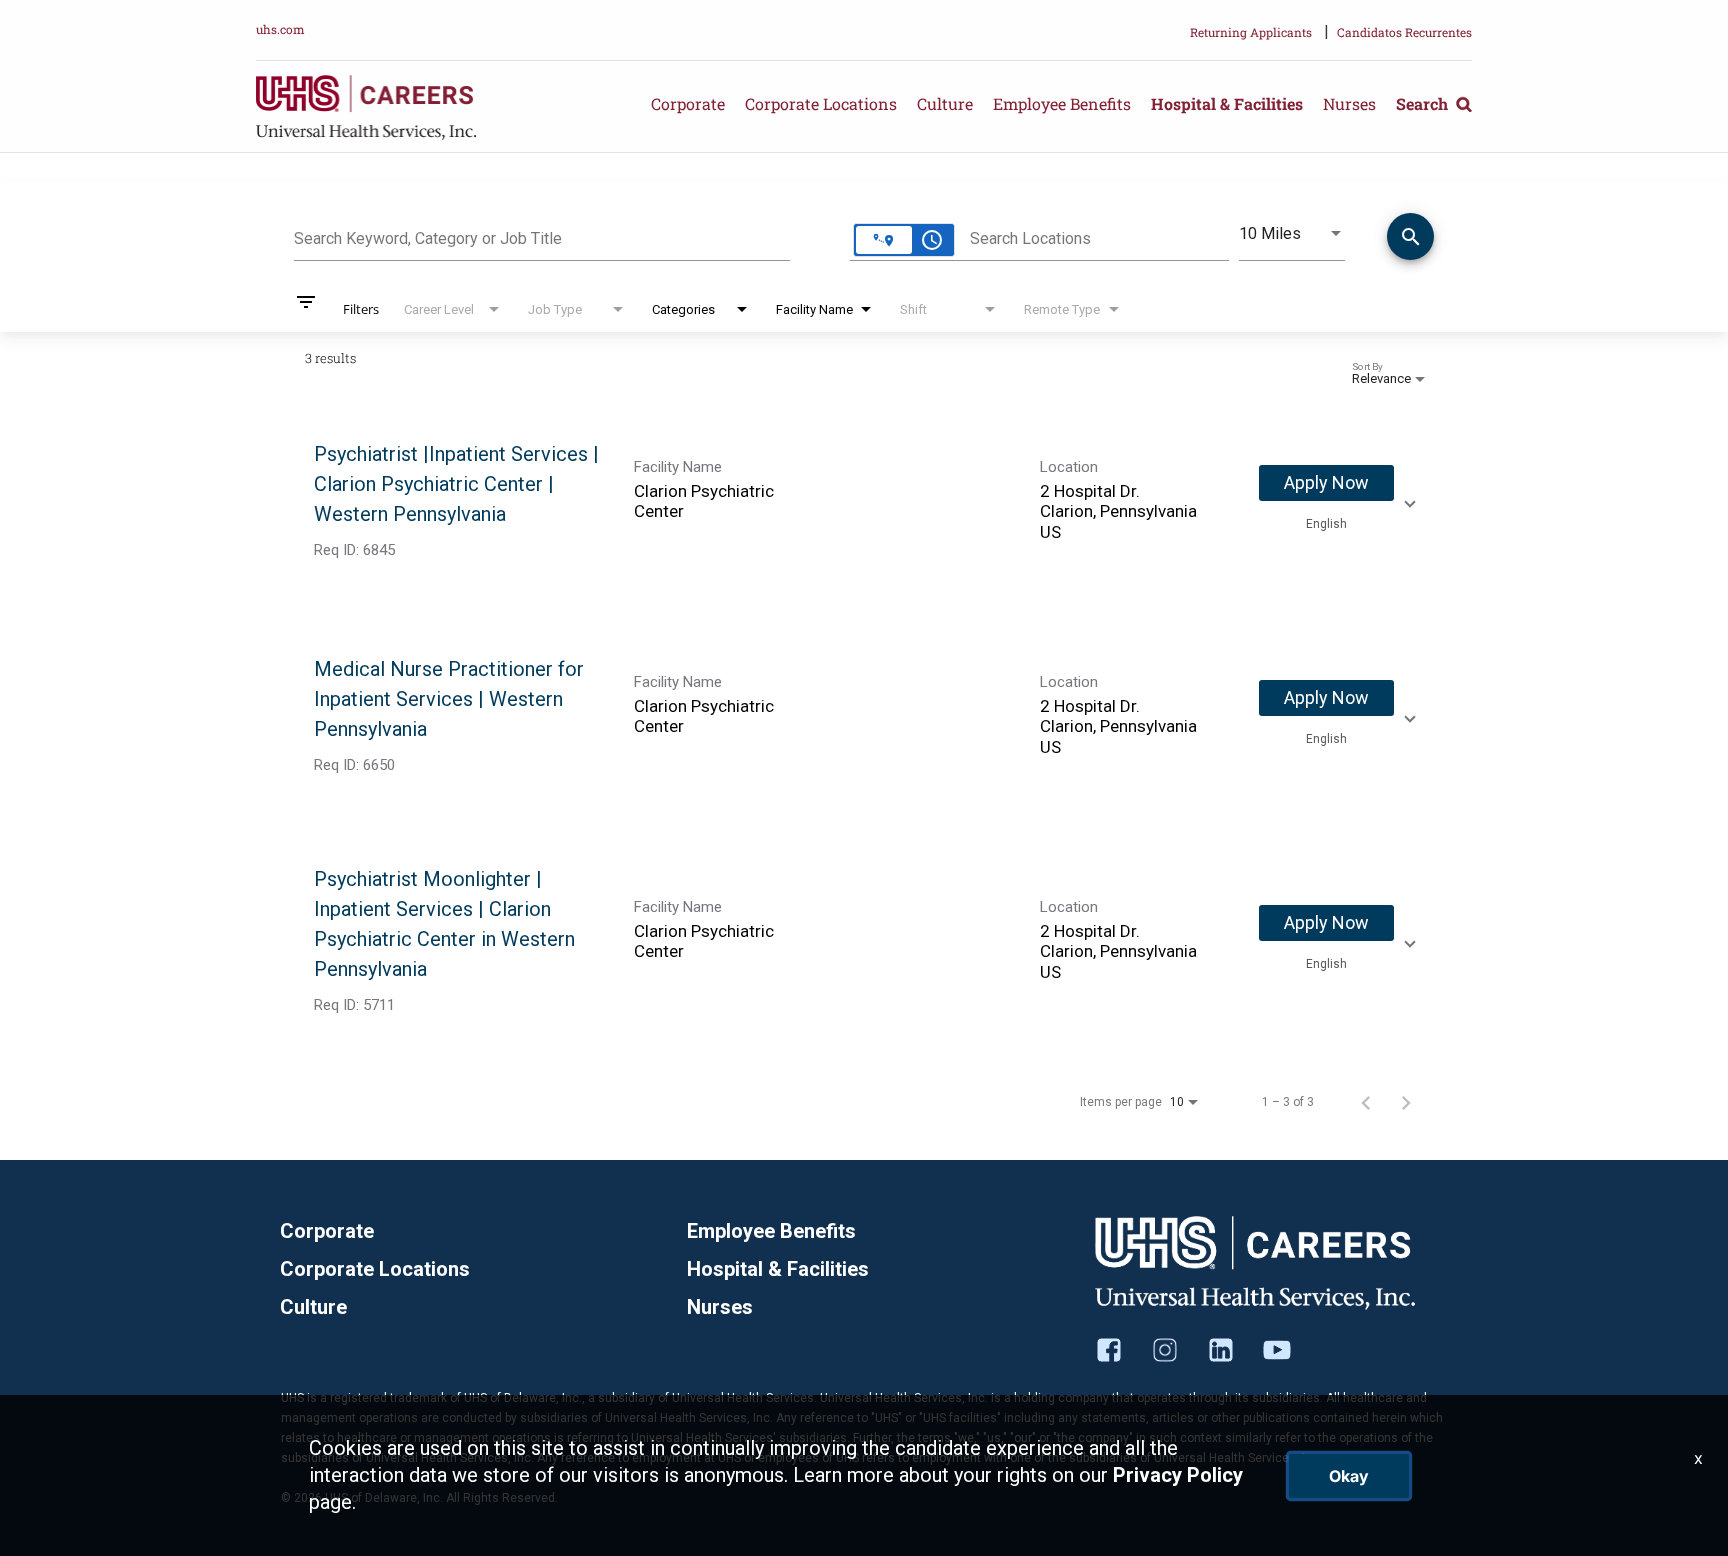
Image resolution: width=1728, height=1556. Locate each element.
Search (1424, 103)
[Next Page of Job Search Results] (1406, 1102)
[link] (864, 501)
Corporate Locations (821, 103)
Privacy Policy (1178, 1475)
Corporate (688, 103)
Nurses (1349, 103)
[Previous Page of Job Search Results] (1366, 1102)
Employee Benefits (1062, 103)
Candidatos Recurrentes (1404, 32)
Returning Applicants (1251, 32)
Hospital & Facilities (1227, 103)
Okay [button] (1349, 1476)
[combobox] (542, 236)
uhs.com (280, 29)
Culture (945, 103)
